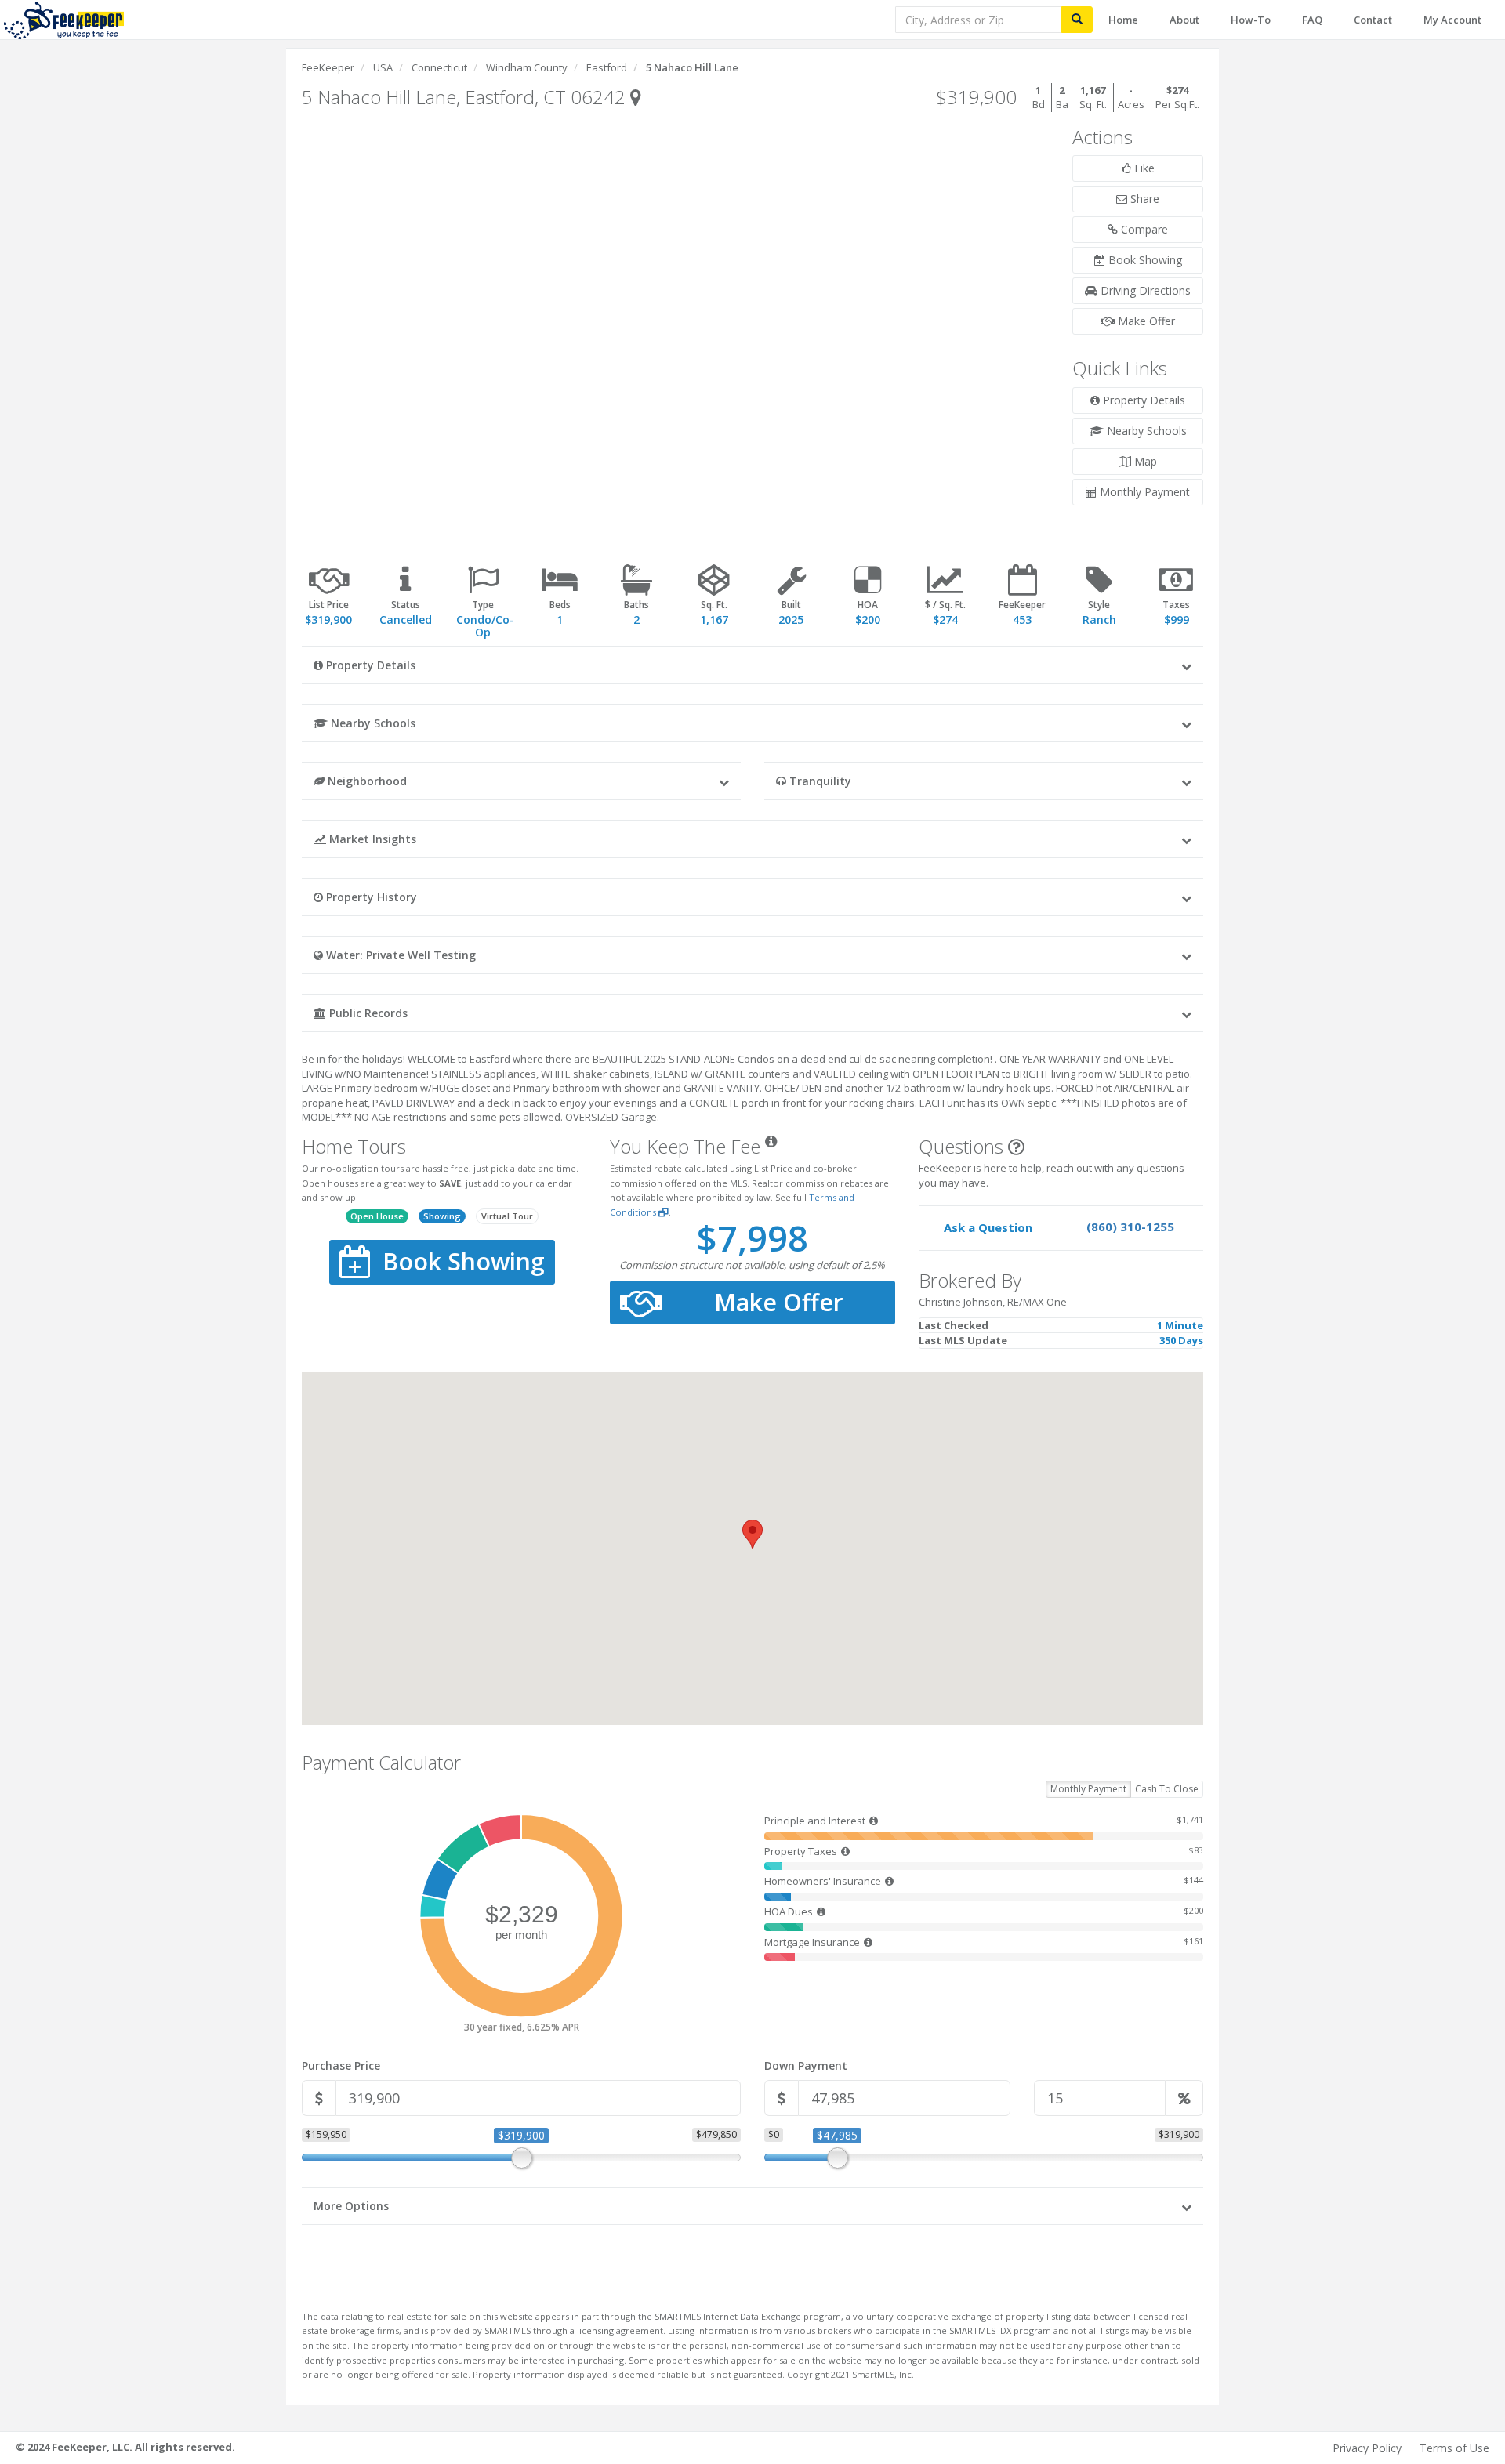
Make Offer (1145, 321)
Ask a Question (988, 1227)
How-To (1251, 20)
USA (383, 67)
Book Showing (1144, 260)
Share (1143, 199)
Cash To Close (1167, 1789)
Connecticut (439, 67)
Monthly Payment (1143, 492)
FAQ (1312, 20)
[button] (752, 665)
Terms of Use (1454, 2448)
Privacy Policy (1367, 2448)
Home (1123, 20)
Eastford (607, 67)
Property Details (1142, 400)
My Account (1452, 20)
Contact (1373, 20)
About (1184, 20)
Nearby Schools (1145, 431)
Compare (1143, 229)
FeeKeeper (328, 67)
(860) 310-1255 (1130, 1227)
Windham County (527, 67)
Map (1144, 461)
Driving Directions (1144, 290)
